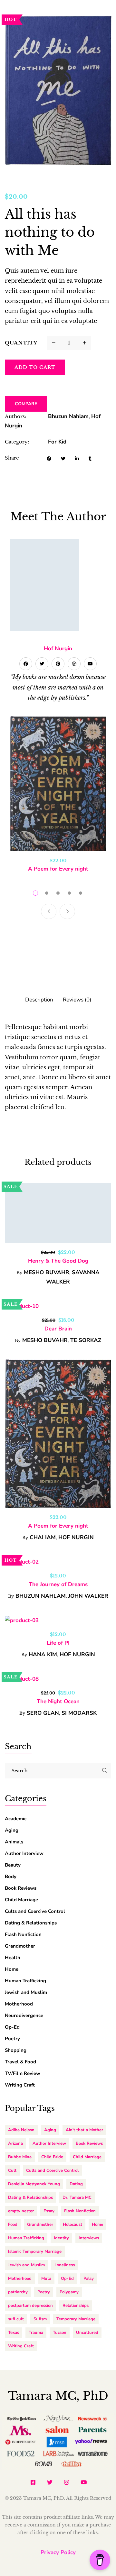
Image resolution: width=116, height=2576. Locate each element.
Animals (14, 1842)
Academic (16, 1819)
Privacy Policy (58, 2552)
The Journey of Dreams (58, 1584)
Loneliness (65, 2265)
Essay (49, 2211)
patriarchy (18, 2292)
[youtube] (83, 2482)
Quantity (21, 343)
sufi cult (16, 2319)
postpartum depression (30, 2306)
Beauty (13, 1865)
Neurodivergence (24, 2015)
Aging (12, 1830)
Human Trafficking (25, 1981)
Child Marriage (21, 1900)
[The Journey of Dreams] (58, 1562)
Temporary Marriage (76, 2319)
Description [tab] (39, 1000)
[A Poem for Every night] (58, 784)
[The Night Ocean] (58, 1679)
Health (13, 1958)
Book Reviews (21, 1888)
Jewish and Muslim (26, 1992)
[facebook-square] (33, 2482)
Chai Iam (43, 1537)
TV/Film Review (23, 2073)
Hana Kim (43, 1654)
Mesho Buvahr (47, 1272)
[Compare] (76, 367)
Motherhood (19, 2004)
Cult (12, 2170)
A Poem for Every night (58, 869)
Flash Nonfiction (23, 1934)
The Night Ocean (58, 1701)
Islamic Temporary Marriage (35, 2252)
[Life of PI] (58, 1620)
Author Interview (24, 1853)
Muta (46, 2279)
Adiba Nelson (21, 2130)
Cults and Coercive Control (35, 1911)
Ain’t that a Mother (84, 2130)
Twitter (42, 664)
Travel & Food (20, 2062)
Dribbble (74, 664)
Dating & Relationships (31, 1923)
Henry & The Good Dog (58, 1261)
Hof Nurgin (58, 649)
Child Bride (52, 2157)
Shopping (16, 2050)
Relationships (76, 2306)
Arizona (15, 2143)
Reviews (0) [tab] (77, 1000)
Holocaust (72, 2224)
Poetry (12, 2039)
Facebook (26, 664)
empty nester (21, 2211)
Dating (76, 2184)
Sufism (40, 2319)
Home (12, 1969)
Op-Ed (12, 2027)
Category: (17, 442)
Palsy (89, 2279)
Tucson (60, 2333)
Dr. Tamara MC (77, 2197)
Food (13, 2224)
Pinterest (58, 664)
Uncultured (87, 2333)
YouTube (90, 664)
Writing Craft (20, 2085)
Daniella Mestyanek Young (34, 2184)
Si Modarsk (79, 1713)
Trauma (36, 2333)
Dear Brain (58, 1329)
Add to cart (35, 367)
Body (11, 1877)
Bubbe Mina (20, 2157)
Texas (14, 2333)
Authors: (15, 416)
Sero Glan (43, 1713)
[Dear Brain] (58, 1306)
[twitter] (50, 2482)
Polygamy (69, 2292)
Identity (61, 2238)
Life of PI (58, 1643)
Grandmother (20, 1946)
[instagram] (67, 2482)
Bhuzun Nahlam (68, 416)
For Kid (57, 442)
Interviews (89, 2238)
